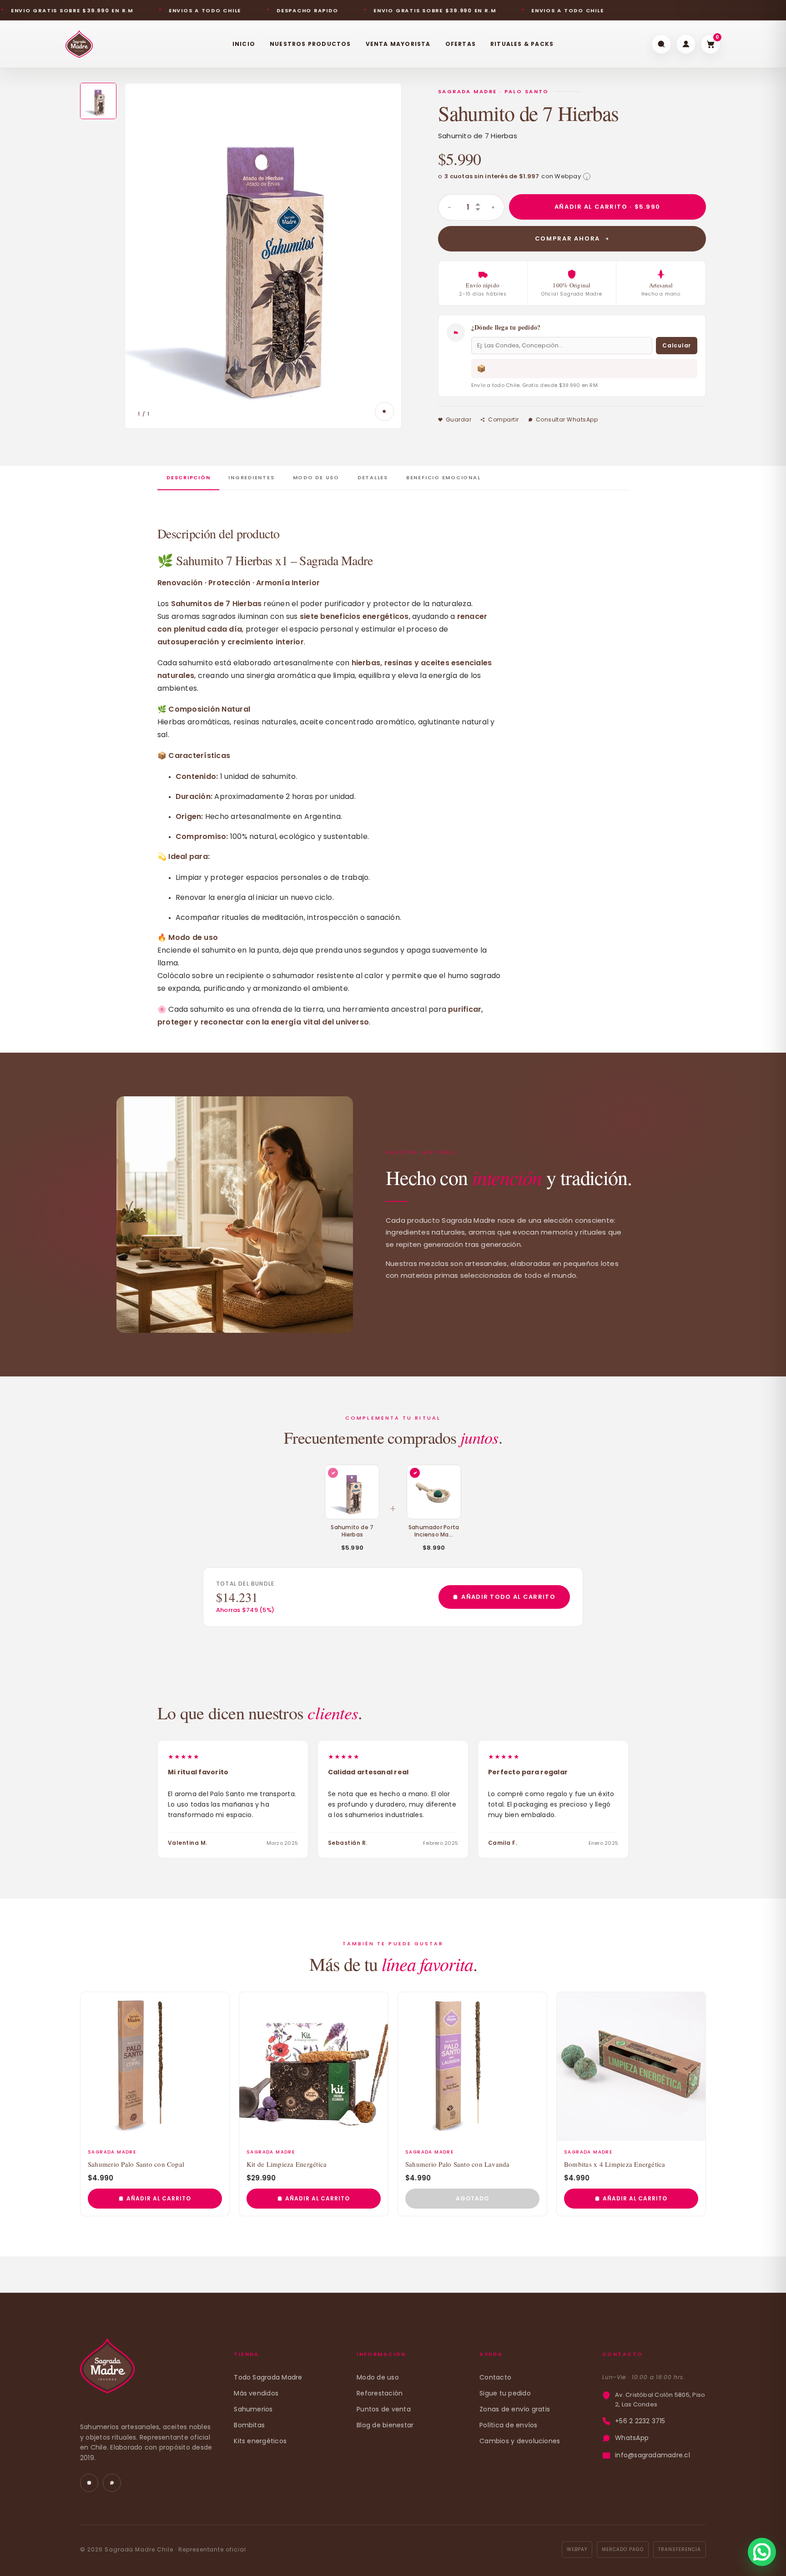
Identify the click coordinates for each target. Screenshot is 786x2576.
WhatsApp (632, 2438)
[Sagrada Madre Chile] (107, 2371)
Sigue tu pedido (505, 2393)
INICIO (244, 44)
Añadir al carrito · (607, 207)
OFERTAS (461, 44)
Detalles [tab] (373, 477)
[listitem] (98, 101)
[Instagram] (89, 2483)
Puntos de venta (384, 2409)
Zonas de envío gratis (515, 2409)
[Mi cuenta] (686, 44)
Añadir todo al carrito (508, 1597)
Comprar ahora (568, 239)
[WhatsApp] (112, 2483)
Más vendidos (256, 2393)
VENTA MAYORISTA (398, 44)
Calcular (677, 345)
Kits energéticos (260, 2441)
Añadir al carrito (159, 2198)
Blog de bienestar (385, 2425)
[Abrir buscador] (661, 44)
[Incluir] (415, 1473)
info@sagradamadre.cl (652, 2455)
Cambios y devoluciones (520, 2441)
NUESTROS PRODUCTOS (310, 44)
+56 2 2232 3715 (640, 2421)
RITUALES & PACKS (522, 44)
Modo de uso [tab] (316, 477)
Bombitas (249, 2425)
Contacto (495, 2377)
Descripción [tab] (188, 477)
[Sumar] (493, 207)
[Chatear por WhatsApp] (762, 2552)
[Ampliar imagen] (384, 412)
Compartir (503, 419)
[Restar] (449, 207)
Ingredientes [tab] (251, 477)
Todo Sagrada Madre (268, 2377)
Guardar (458, 419)
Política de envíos (508, 2425)
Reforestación (380, 2393)
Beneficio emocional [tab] (443, 477)
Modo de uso (378, 2377)
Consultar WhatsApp (567, 419)
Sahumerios (253, 2409)
